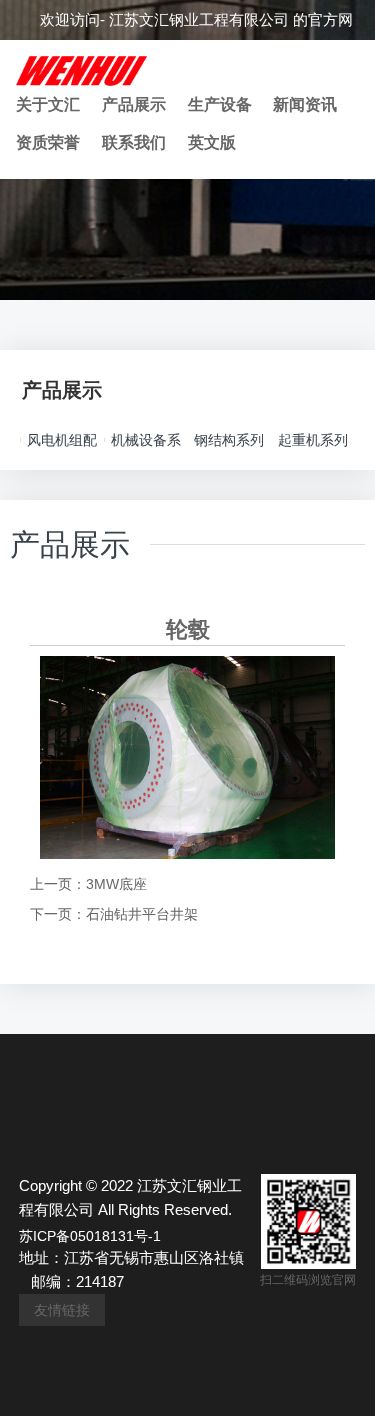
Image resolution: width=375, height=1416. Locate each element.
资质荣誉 (48, 142)
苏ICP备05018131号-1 (90, 1236)
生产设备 (220, 104)
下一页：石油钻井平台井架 (114, 914)
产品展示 (134, 104)
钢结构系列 (229, 440)
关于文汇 (48, 104)
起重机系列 (313, 440)
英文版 (212, 142)
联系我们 (134, 142)
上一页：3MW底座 (88, 884)
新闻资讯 (305, 104)
